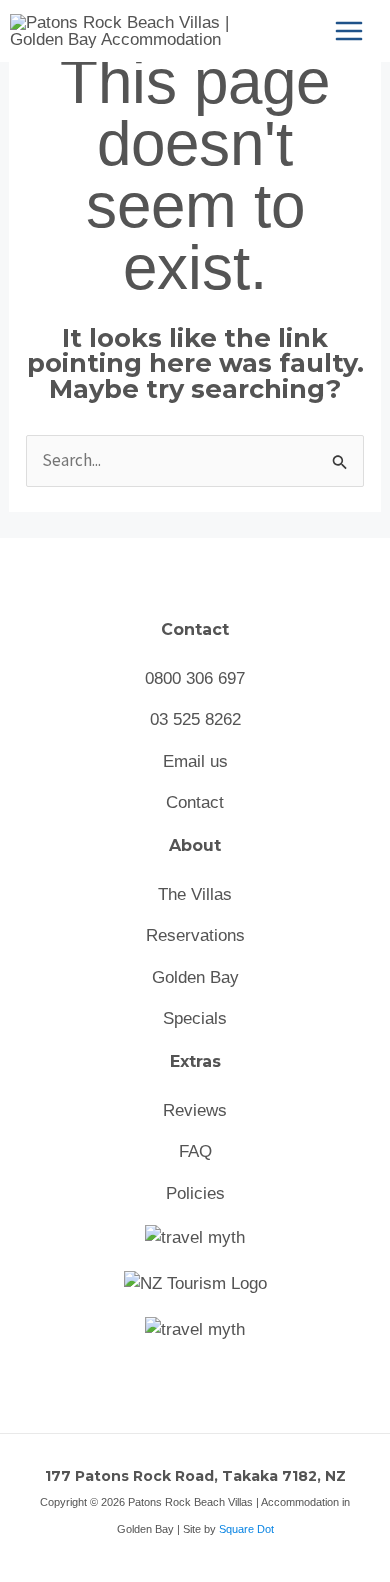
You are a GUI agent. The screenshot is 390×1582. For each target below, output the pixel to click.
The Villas (195, 894)
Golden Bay (195, 977)
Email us (195, 761)
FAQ (195, 1151)
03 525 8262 (195, 719)
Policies (195, 1193)
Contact (195, 802)
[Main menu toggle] (349, 31)
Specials (195, 1018)
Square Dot (246, 1529)
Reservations (195, 935)
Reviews (195, 1110)
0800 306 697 (195, 678)
